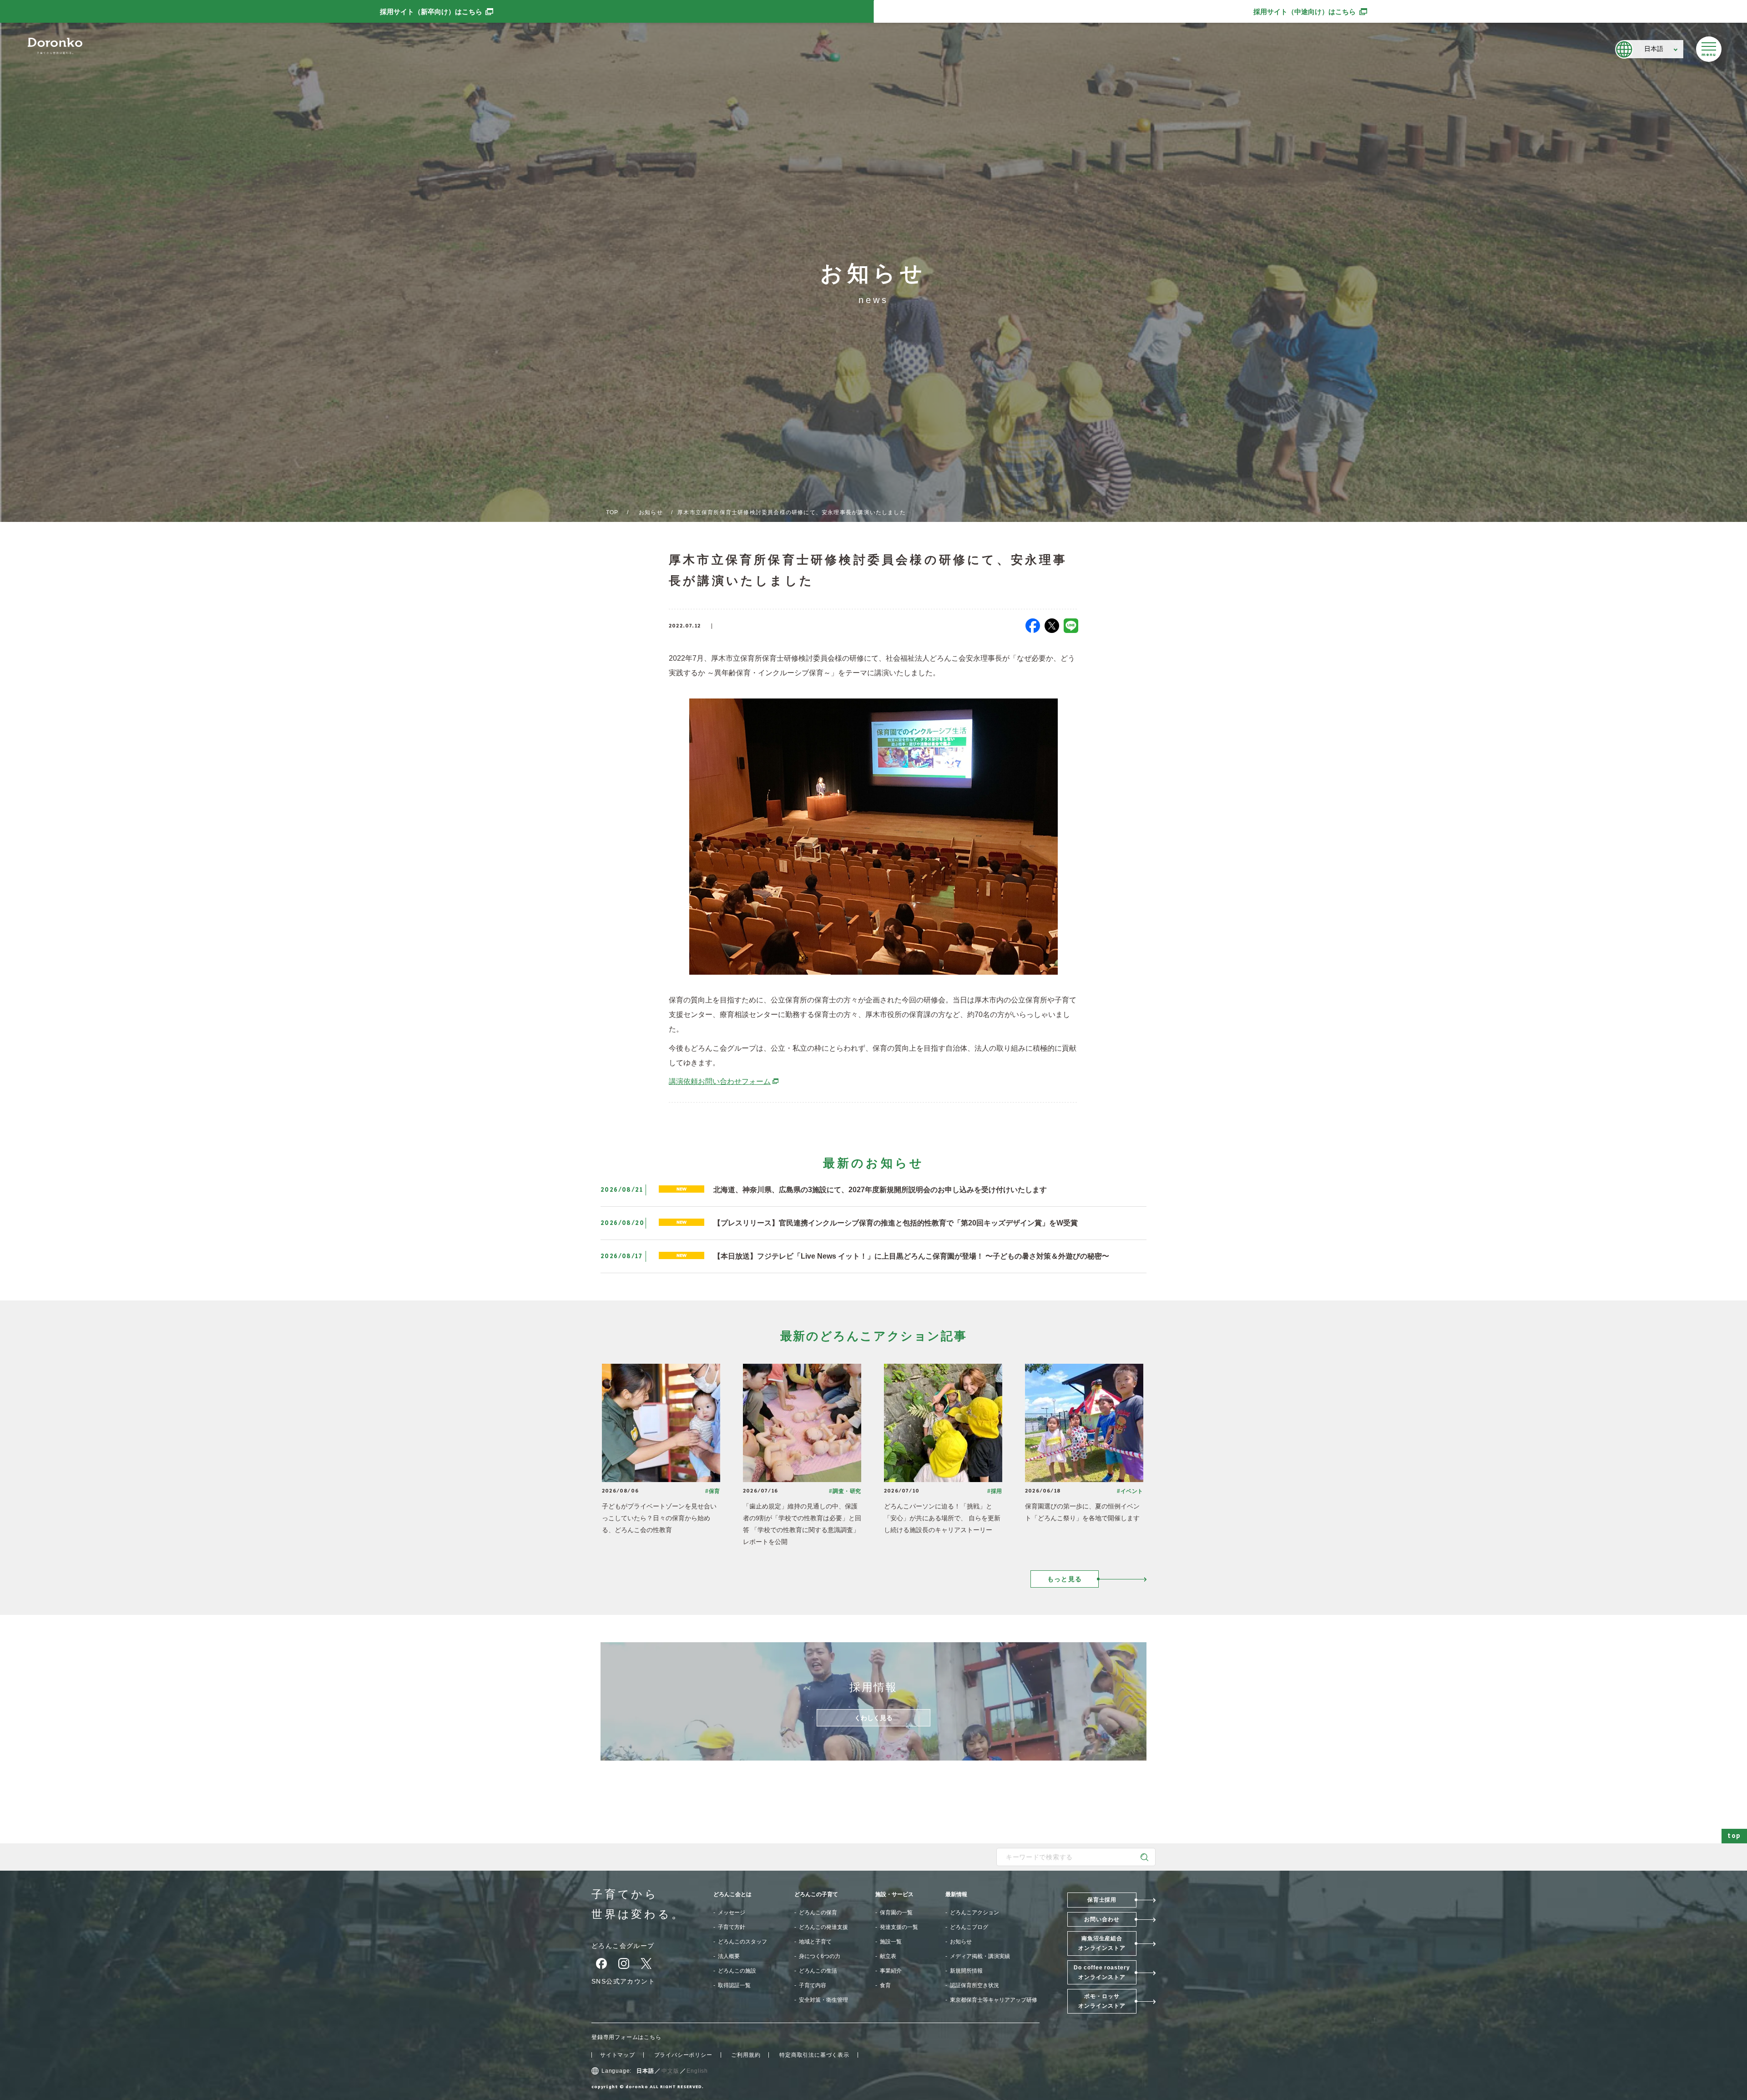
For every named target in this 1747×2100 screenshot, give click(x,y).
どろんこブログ (969, 1927)
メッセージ (732, 1913)
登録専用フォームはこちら (626, 2037)
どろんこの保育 (818, 1913)
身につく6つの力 (820, 1956)
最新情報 (956, 1894)
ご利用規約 (746, 2055)
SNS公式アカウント (623, 1981)
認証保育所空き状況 (974, 1985)
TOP (612, 512)
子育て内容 (813, 1985)
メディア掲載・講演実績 (980, 1956)
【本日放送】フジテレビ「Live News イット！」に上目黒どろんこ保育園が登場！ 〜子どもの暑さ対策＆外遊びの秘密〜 (911, 1256)
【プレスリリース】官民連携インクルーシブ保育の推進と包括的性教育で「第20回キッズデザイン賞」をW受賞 (896, 1223)
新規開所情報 (966, 1971)
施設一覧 (891, 1942)
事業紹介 (891, 1971)
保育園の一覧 (896, 1913)
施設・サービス (894, 1894)
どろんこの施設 (737, 1971)
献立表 (888, 1956)
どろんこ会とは (732, 1894)
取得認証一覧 (734, 1985)
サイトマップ (618, 2055)
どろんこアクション (974, 1913)
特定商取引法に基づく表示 (814, 2055)
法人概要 (729, 1956)
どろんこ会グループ (623, 1946)
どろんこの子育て (816, 1894)
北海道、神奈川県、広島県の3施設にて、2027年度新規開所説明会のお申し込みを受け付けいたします (880, 1190)
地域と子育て (815, 1942)
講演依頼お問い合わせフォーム (724, 1081)
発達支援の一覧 (899, 1927)
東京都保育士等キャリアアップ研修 (994, 2000)
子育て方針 (732, 1927)
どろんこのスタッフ (742, 1942)
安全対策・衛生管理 (823, 2000)
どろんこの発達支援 (823, 1927)
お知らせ (651, 512)
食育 (885, 1985)
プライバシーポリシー (683, 2055)
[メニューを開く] (1709, 49)
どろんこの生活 (818, 1971)
